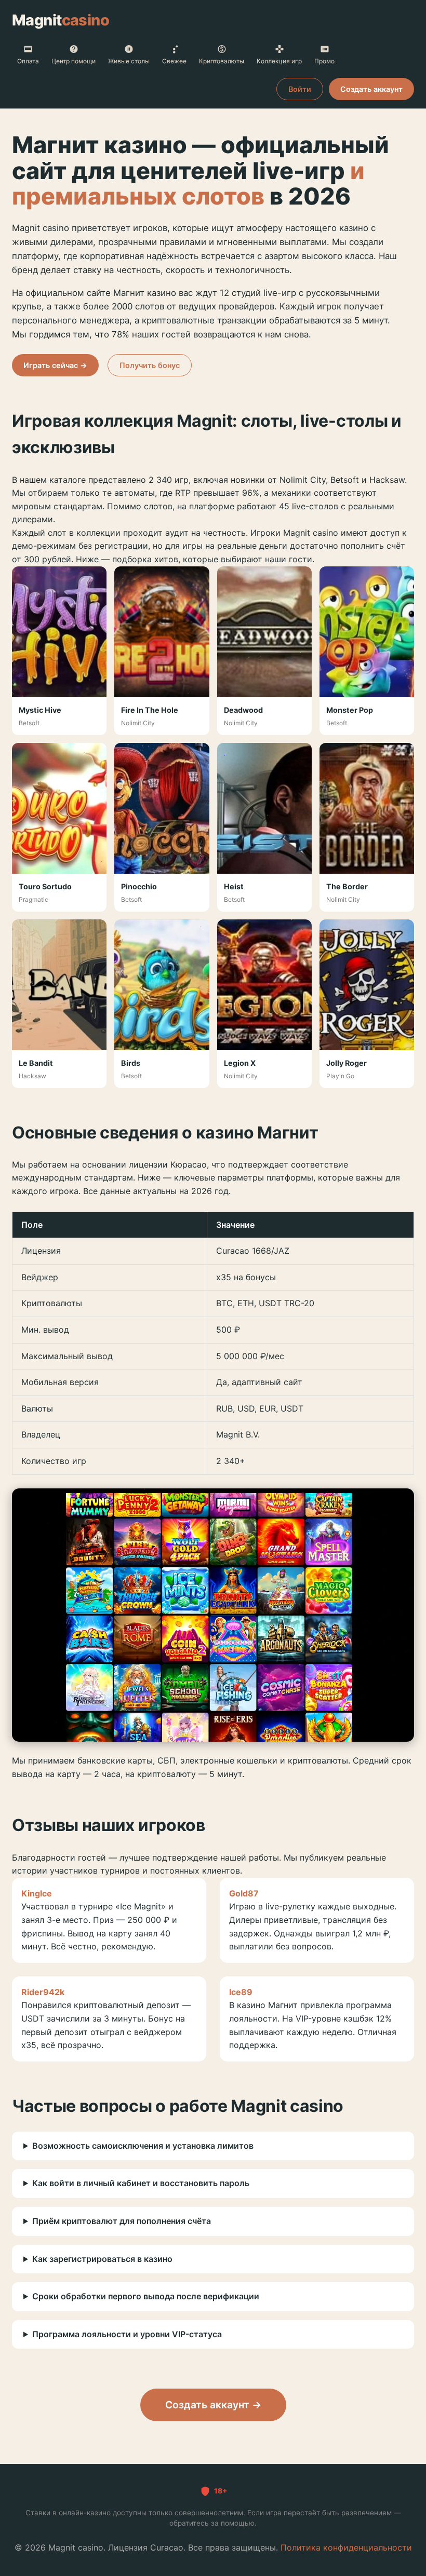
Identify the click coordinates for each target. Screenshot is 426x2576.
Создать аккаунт (371, 89)
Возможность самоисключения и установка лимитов (143, 2146)
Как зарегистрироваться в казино (102, 2259)
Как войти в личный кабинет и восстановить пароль (141, 2183)
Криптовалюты (222, 61)
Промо (324, 61)
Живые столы (129, 61)
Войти (300, 89)
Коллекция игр (279, 61)
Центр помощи (74, 61)
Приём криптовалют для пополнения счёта (122, 2221)
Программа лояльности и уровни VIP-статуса (127, 2334)
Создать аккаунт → (213, 2405)
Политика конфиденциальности (346, 2547)
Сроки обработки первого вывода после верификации (146, 2296)
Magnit (61, 20)
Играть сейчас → (55, 365)
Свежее (174, 61)
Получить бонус (150, 365)
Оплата (28, 61)
